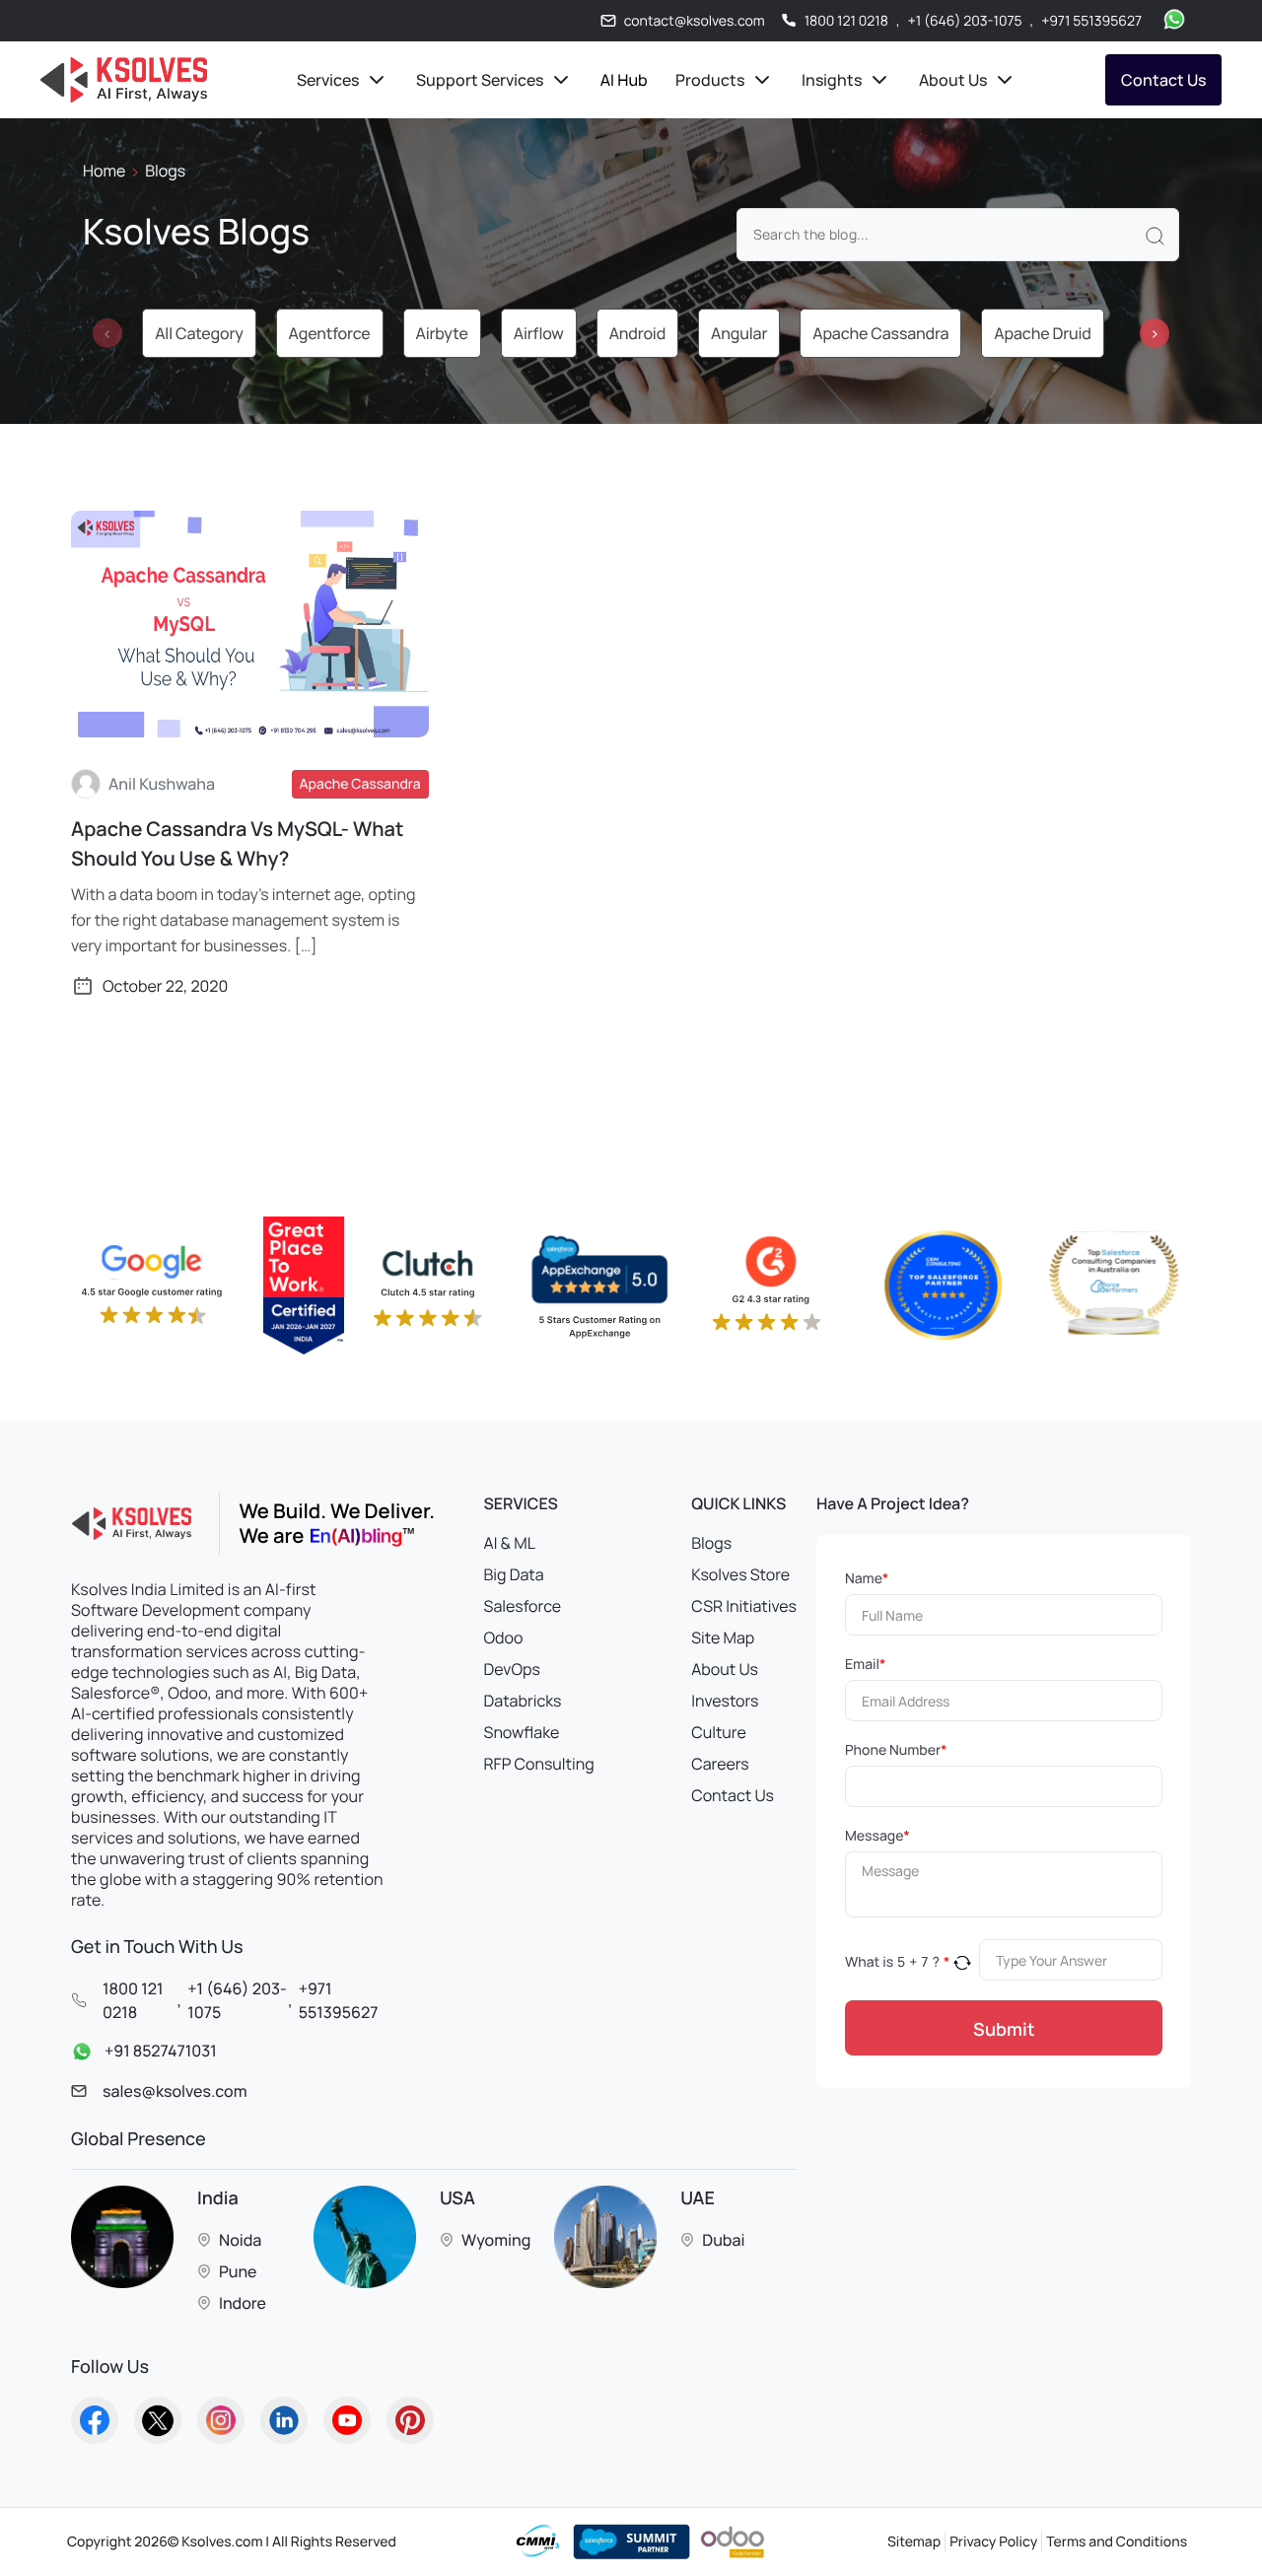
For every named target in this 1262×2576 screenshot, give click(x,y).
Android (637, 333)
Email (865, 1665)
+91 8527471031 (161, 2052)
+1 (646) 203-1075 (965, 21)
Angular (739, 333)
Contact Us (1163, 80)
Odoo (504, 1637)
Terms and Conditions (1117, 2542)
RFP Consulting (539, 1764)
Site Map (723, 1637)
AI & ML (510, 1543)
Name (867, 1579)
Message (877, 1836)
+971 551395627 (1091, 21)
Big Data (514, 1574)
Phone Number (896, 1750)
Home (104, 171)
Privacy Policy (993, 2542)
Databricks (523, 1701)
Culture (719, 1732)
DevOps (512, 1669)
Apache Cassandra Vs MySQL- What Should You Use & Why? (237, 843)
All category (199, 333)
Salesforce (523, 1606)
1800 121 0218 (846, 21)
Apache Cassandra (880, 333)
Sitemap (914, 2542)
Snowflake (522, 1732)
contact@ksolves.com (695, 21)
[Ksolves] (124, 80)
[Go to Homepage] (95, 2420)
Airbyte (442, 333)
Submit (1004, 2029)
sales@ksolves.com (175, 2091)
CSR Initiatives (744, 1606)
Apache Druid (1042, 333)
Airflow (539, 333)
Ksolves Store (740, 1574)
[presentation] (107, 333)
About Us (725, 1669)
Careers (720, 1764)
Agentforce (330, 333)
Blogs (711, 1543)
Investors (725, 1701)
